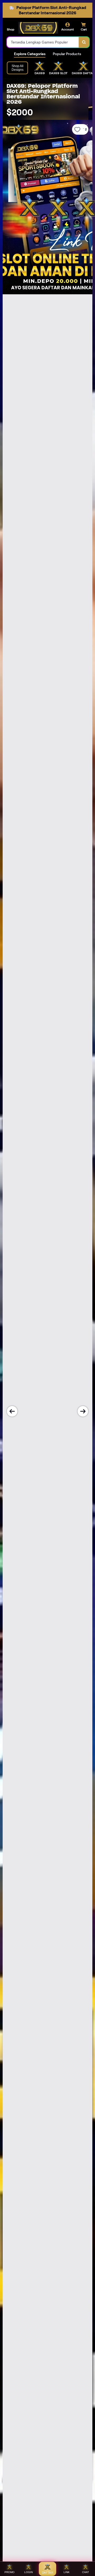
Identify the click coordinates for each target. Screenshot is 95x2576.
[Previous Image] (12, 1411)
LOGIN (28, 2572)
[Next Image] (83, 1411)
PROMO (9, 2572)
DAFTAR (48, 2573)
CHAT (85, 2572)
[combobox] (43, 42)
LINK (67, 2572)
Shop (11, 29)
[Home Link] (38, 28)
